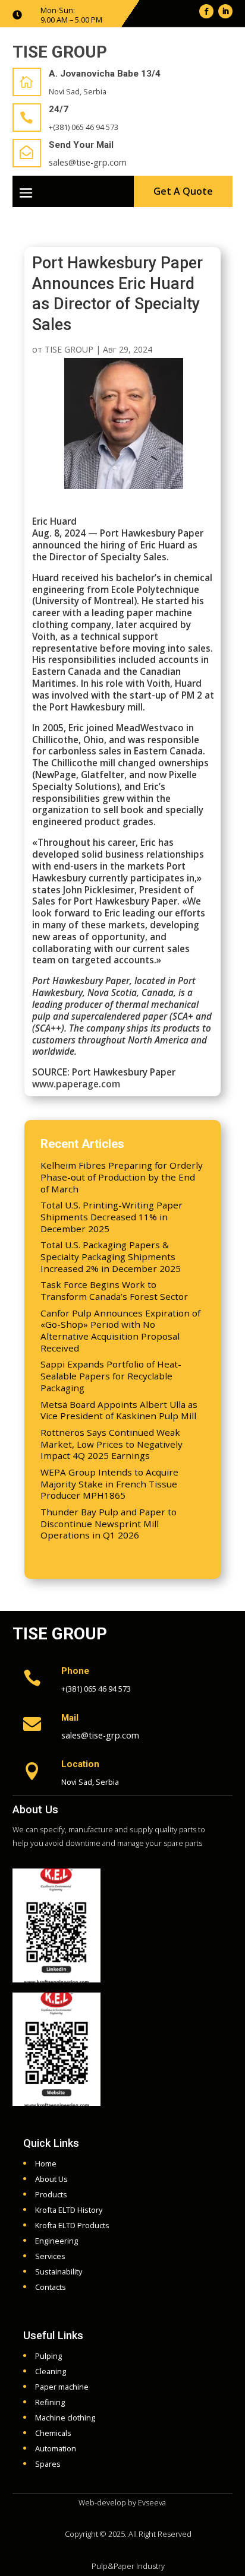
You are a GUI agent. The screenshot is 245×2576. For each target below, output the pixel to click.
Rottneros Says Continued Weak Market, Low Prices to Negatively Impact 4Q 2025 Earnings (111, 1444)
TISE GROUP (69, 349)
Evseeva (152, 2502)
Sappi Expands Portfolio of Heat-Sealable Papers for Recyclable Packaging (111, 1376)
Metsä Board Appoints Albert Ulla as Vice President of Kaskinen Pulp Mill (119, 1410)
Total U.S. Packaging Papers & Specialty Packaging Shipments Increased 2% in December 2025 (111, 1257)
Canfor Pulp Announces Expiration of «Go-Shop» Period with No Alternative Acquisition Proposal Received (120, 1330)
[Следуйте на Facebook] (206, 11)
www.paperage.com (76, 1084)
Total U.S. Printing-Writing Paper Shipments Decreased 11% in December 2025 (111, 1217)
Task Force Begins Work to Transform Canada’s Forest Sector (114, 1290)
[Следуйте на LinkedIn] (225, 11)
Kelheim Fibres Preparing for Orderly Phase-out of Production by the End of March (122, 1177)
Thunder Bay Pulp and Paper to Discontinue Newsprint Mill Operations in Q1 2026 (109, 1524)
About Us (35, 1809)
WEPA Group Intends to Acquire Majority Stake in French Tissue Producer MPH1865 (109, 1484)
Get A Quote (183, 191)
